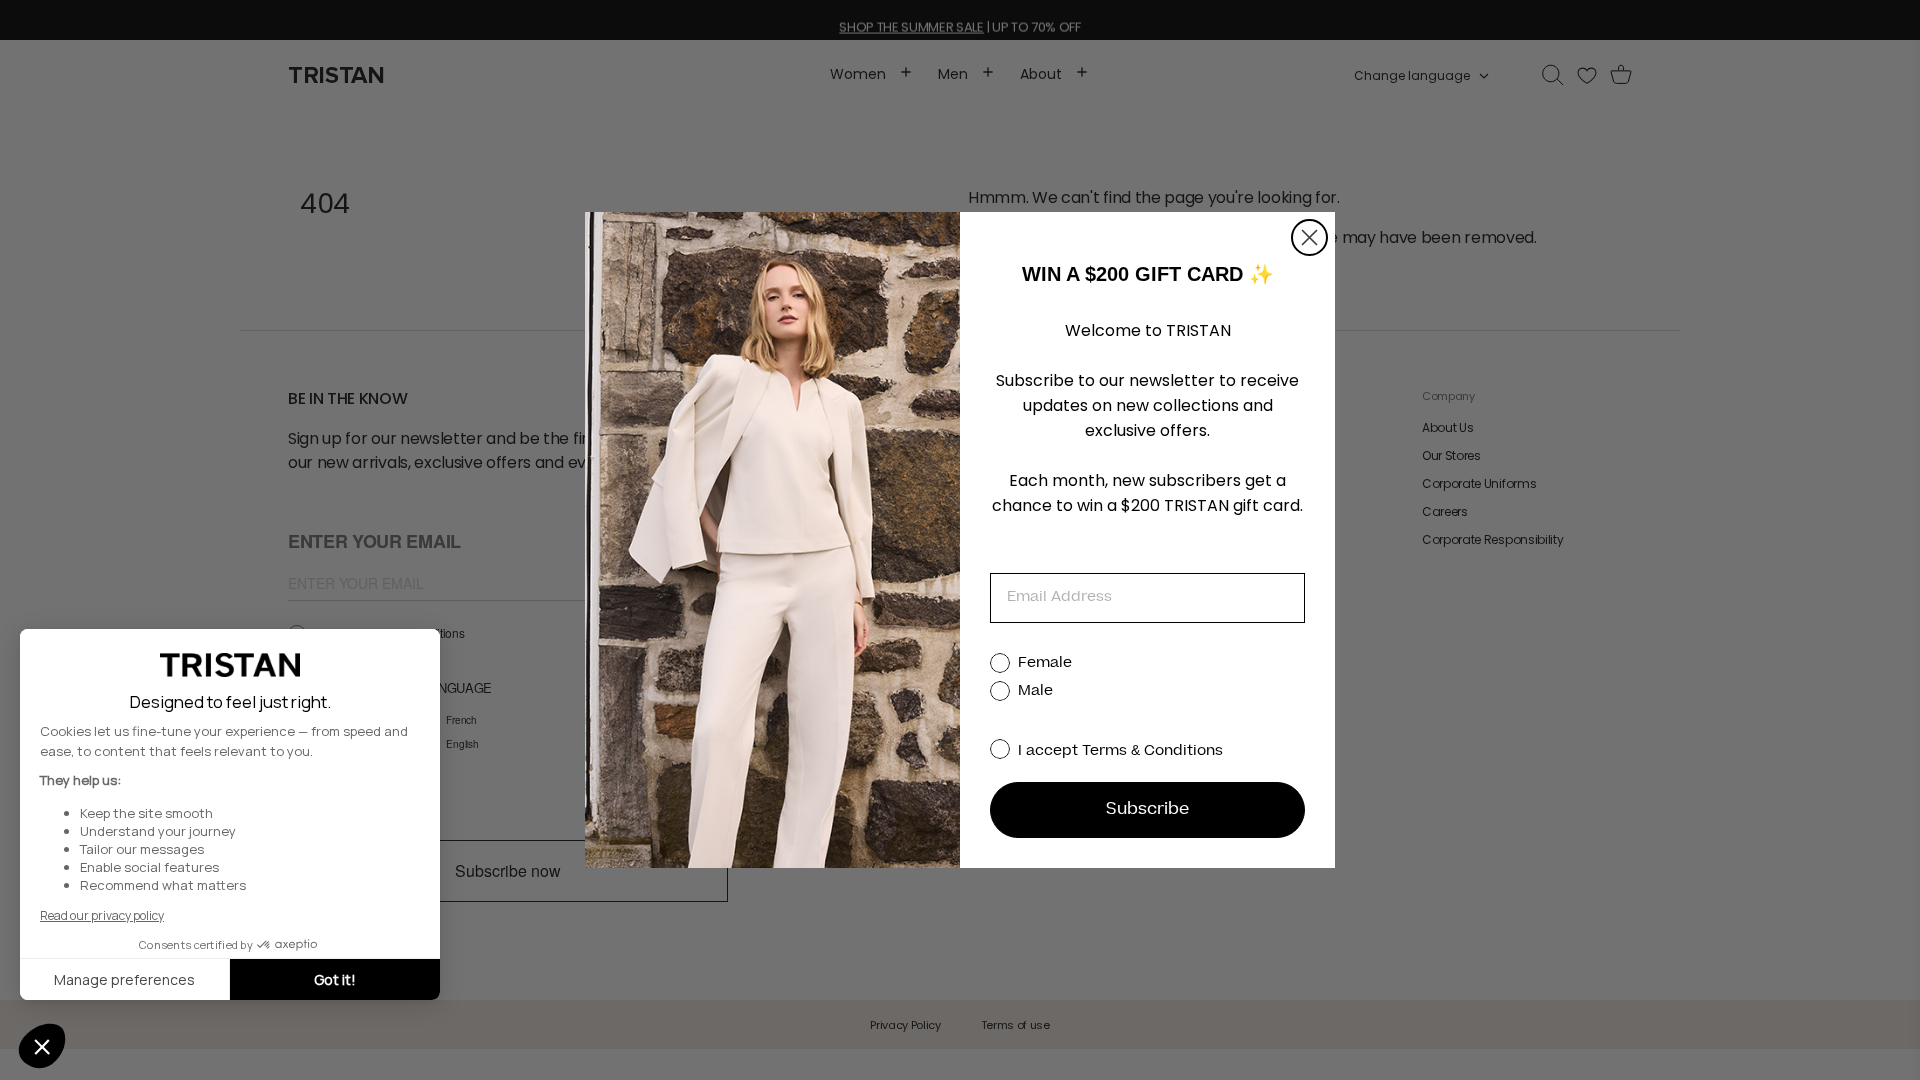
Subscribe (1147, 810)
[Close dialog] (1309, 237)
